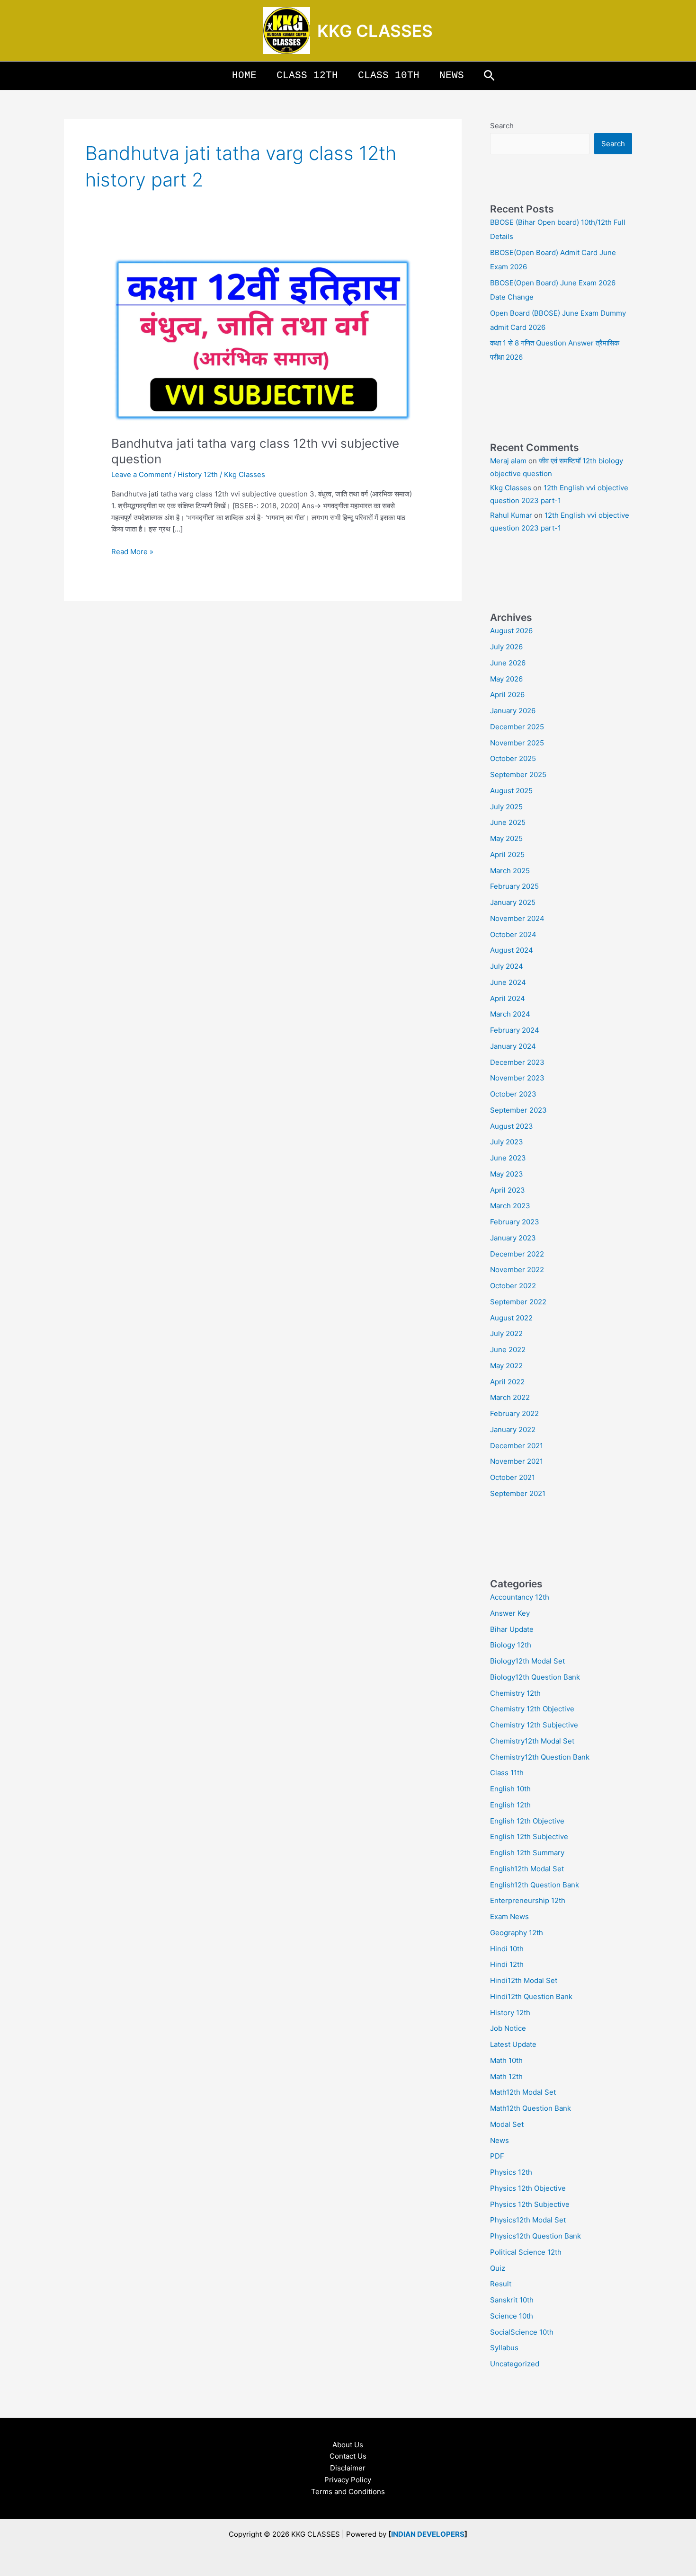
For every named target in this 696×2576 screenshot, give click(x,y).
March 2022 (510, 1397)
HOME (244, 75)
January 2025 (513, 902)
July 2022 (506, 1333)
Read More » (132, 551)
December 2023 (517, 1062)
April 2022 (507, 1382)
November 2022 (517, 1270)
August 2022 (511, 1318)
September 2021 (518, 1493)
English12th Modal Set (527, 1869)
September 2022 (518, 1302)
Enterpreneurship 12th (528, 1900)
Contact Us (348, 2456)
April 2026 (507, 695)
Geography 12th (517, 1933)
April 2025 (507, 854)
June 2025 (508, 822)
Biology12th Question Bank (535, 1677)
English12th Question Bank (535, 1885)
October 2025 (513, 758)
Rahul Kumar (511, 515)
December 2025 (517, 727)
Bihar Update (512, 1629)
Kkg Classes (511, 488)
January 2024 (513, 1046)
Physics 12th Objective (528, 2188)
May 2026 (506, 679)
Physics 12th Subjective (530, 2204)
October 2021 (513, 1477)
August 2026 (511, 631)
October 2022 (513, 1286)
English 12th (510, 1805)
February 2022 (514, 1413)
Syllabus (504, 2348)
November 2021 (517, 1461)
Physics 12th (511, 2172)
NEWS (452, 75)
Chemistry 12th (515, 1693)
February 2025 (514, 886)
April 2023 (508, 1190)
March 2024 (510, 1014)
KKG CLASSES (375, 31)
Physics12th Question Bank (535, 2236)
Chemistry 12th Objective (532, 1709)
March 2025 (510, 871)
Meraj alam (508, 461)
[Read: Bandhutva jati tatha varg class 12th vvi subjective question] (263, 339)
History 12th (198, 474)
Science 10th (512, 2316)
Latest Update (513, 2044)
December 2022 (517, 1254)
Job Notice (508, 2028)
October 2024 (513, 934)
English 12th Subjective (529, 1837)
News (500, 2140)
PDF (497, 2156)
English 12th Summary (527, 1853)
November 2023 (517, 1078)
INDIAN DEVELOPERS (428, 2534)
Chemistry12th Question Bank (540, 1757)
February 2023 (515, 1222)
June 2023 (508, 1158)
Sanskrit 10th (512, 2300)
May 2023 (507, 1174)
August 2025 (511, 791)
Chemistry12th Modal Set (532, 1741)
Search (502, 126)
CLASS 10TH (389, 75)
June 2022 (508, 1350)
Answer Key (510, 1613)
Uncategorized (515, 2364)
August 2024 (512, 950)
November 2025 (517, 743)
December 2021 (517, 1446)
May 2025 (506, 838)
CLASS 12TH (307, 75)
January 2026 (513, 711)
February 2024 (515, 1030)
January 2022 (513, 1430)
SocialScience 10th (522, 2332)
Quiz (498, 2268)
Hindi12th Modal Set (524, 1980)
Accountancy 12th (520, 1597)
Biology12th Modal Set (527, 1661)
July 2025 (506, 807)
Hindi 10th (507, 1949)
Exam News (509, 1917)
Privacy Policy (348, 2480)
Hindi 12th (507, 1964)
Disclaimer (348, 2468)
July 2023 (507, 1142)
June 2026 (508, 663)
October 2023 (513, 1094)
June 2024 (508, 982)
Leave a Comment (141, 474)
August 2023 (512, 1126)
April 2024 (508, 998)
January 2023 (513, 1238)
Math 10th (506, 2060)
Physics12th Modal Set (528, 2220)
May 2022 (506, 1366)
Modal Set (507, 2124)
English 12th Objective (527, 1821)
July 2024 (507, 966)
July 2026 (506, 647)
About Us (348, 2445)
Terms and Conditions (348, 2492)
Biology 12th (511, 1645)
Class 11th (507, 1773)
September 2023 (518, 1110)
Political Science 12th (526, 2252)
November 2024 (517, 918)
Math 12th (506, 2076)
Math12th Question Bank (531, 2108)
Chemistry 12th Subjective (534, 1725)
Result (501, 2284)
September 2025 (518, 775)
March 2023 (510, 1206)
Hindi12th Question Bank (531, 1996)
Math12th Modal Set (523, 2092)
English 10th (510, 1789)
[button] (489, 76)
